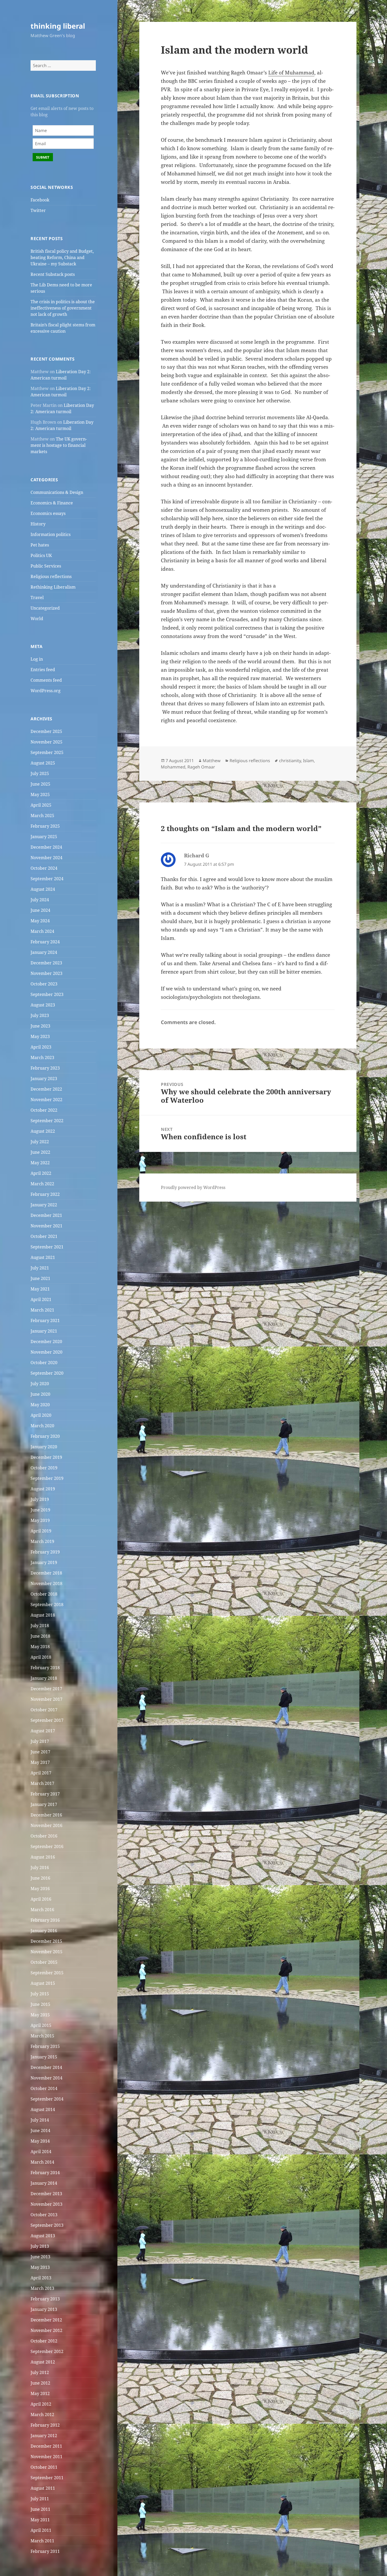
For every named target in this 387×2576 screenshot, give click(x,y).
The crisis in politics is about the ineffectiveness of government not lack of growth (63, 308)
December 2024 (46, 847)
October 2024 (44, 868)
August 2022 (43, 1131)
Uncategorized (45, 608)
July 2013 (40, 2246)
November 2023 (46, 973)
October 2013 (44, 2215)
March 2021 (42, 1310)
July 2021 (40, 1268)
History (38, 524)
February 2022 (45, 1194)
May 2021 (40, 1289)
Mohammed (173, 767)
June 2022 (40, 1152)
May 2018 (40, 1647)
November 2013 (46, 2204)
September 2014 (47, 2099)
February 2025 (45, 826)
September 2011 (47, 2478)
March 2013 (42, 2288)
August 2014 (43, 2109)
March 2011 (42, 2541)
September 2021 (47, 1247)
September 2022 (47, 1121)
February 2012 (45, 2425)
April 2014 (41, 2152)
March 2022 (42, 1184)
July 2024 (40, 900)
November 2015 (46, 1952)
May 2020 (40, 1405)
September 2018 (47, 1605)
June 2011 (40, 2509)
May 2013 (40, 2267)
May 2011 (40, 2520)
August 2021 (43, 1257)
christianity (290, 761)
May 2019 (40, 1520)
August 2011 (43, 2488)
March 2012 (42, 2415)
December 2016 (46, 1815)
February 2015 (45, 2046)
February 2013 (45, 2299)
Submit (43, 157)
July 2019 (40, 1499)
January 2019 (44, 1562)
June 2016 (40, 1878)
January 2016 (44, 1931)
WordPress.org (46, 691)
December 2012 (46, 2320)
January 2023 (44, 1079)
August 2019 (43, 1489)
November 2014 (46, 2078)
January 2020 (44, 1447)
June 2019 (40, 1510)
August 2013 (43, 2236)
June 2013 (40, 2257)
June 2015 (40, 2004)
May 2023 (40, 1036)
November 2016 (46, 1825)
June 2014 (40, 2130)
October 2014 (44, 2088)
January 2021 (44, 1331)
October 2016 (44, 1836)
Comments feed (46, 680)
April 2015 (41, 2025)
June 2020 (40, 1394)
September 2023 (47, 994)
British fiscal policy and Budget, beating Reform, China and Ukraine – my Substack (62, 257)
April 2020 (41, 1415)
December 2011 (46, 2446)
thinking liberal (58, 26)
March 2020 (42, 1426)
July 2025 (40, 773)
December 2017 (46, 1689)
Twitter (38, 210)
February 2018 (45, 1668)
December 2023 (46, 963)
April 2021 (41, 1299)
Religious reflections (51, 576)
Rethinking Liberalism (53, 587)
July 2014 (40, 2120)
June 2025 (40, 784)
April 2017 (41, 1773)
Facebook (40, 200)
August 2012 (43, 2362)
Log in (37, 659)
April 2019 (41, 1531)
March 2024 (42, 931)
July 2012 (40, 2372)
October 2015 (44, 1962)
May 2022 (40, 1163)
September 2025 (47, 752)
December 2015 (46, 1941)
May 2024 (40, 921)
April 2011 (41, 2530)
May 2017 (40, 1762)
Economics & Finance (52, 503)
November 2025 (46, 742)
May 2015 (40, 2015)
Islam (308, 761)
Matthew (212, 761)
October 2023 (44, 984)
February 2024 (45, 942)
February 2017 (45, 1794)
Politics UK (41, 555)
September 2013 (47, 2225)
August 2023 (43, 1005)
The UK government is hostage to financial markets (59, 445)
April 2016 (41, 1899)
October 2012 (44, 2341)
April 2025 (41, 805)
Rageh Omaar (201, 767)
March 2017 (42, 1783)
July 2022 (40, 1142)
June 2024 (40, 910)
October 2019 (44, 1468)
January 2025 (44, 837)
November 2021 (46, 1226)
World (37, 619)
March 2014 (42, 2162)
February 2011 (45, 2551)
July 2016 (40, 1868)
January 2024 (44, 952)
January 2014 (44, 2183)
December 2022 (46, 1089)
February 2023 (45, 1068)
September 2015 (47, 1973)
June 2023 (40, 1026)
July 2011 (40, 2499)
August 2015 (43, 1983)
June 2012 (40, 2383)
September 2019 (47, 1478)
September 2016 (47, 1846)
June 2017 (40, 1752)
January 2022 (44, 1205)
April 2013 (41, 2278)
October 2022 (44, 1110)
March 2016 (42, 1910)
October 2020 (44, 1363)
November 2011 (46, 2457)
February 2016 (45, 1920)
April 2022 (41, 1173)
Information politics (51, 534)
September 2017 (47, 1720)
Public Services (46, 566)
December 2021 (46, 1215)
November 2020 (46, 1352)
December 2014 (46, 2067)
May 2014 (40, 2141)
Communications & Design (57, 492)
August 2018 (43, 1615)
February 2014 (45, 2173)
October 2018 (44, 1594)
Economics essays (48, 513)
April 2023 (41, 1047)
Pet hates (40, 545)
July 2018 (40, 1626)
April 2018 (41, 1657)
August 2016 (43, 1857)
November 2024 (46, 858)
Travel (37, 598)
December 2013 (46, 2194)
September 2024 (47, 879)
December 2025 (46, 731)
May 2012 (40, 2393)
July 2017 (40, 1741)
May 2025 (40, 794)
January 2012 (44, 2436)
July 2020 (40, 1384)
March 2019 (42, 1541)
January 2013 (44, 2309)
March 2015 (42, 2036)
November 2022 (46, 1100)
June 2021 (40, 1278)
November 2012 (46, 2330)
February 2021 (45, 1320)
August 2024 (43, 889)
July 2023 (40, 1015)
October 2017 (44, 1710)
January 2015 (44, 2057)
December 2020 (46, 1342)
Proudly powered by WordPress (193, 1187)
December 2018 (46, 1573)
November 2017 (46, 1699)
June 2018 (40, 1636)
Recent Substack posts (53, 274)
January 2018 (44, 1678)
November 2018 (46, 1583)
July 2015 (40, 1994)
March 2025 (42, 816)
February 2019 (45, 1552)
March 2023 (42, 1057)
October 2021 (44, 1236)
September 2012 (47, 2351)
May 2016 (40, 1889)
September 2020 (47, 1373)
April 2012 (41, 2404)
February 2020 (45, 1436)
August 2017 (43, 1731)
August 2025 (43, 763)
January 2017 (44, 1804)
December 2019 (46, 1457)
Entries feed (43, 670)
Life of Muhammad (291, 73)
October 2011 (44, 2467)
